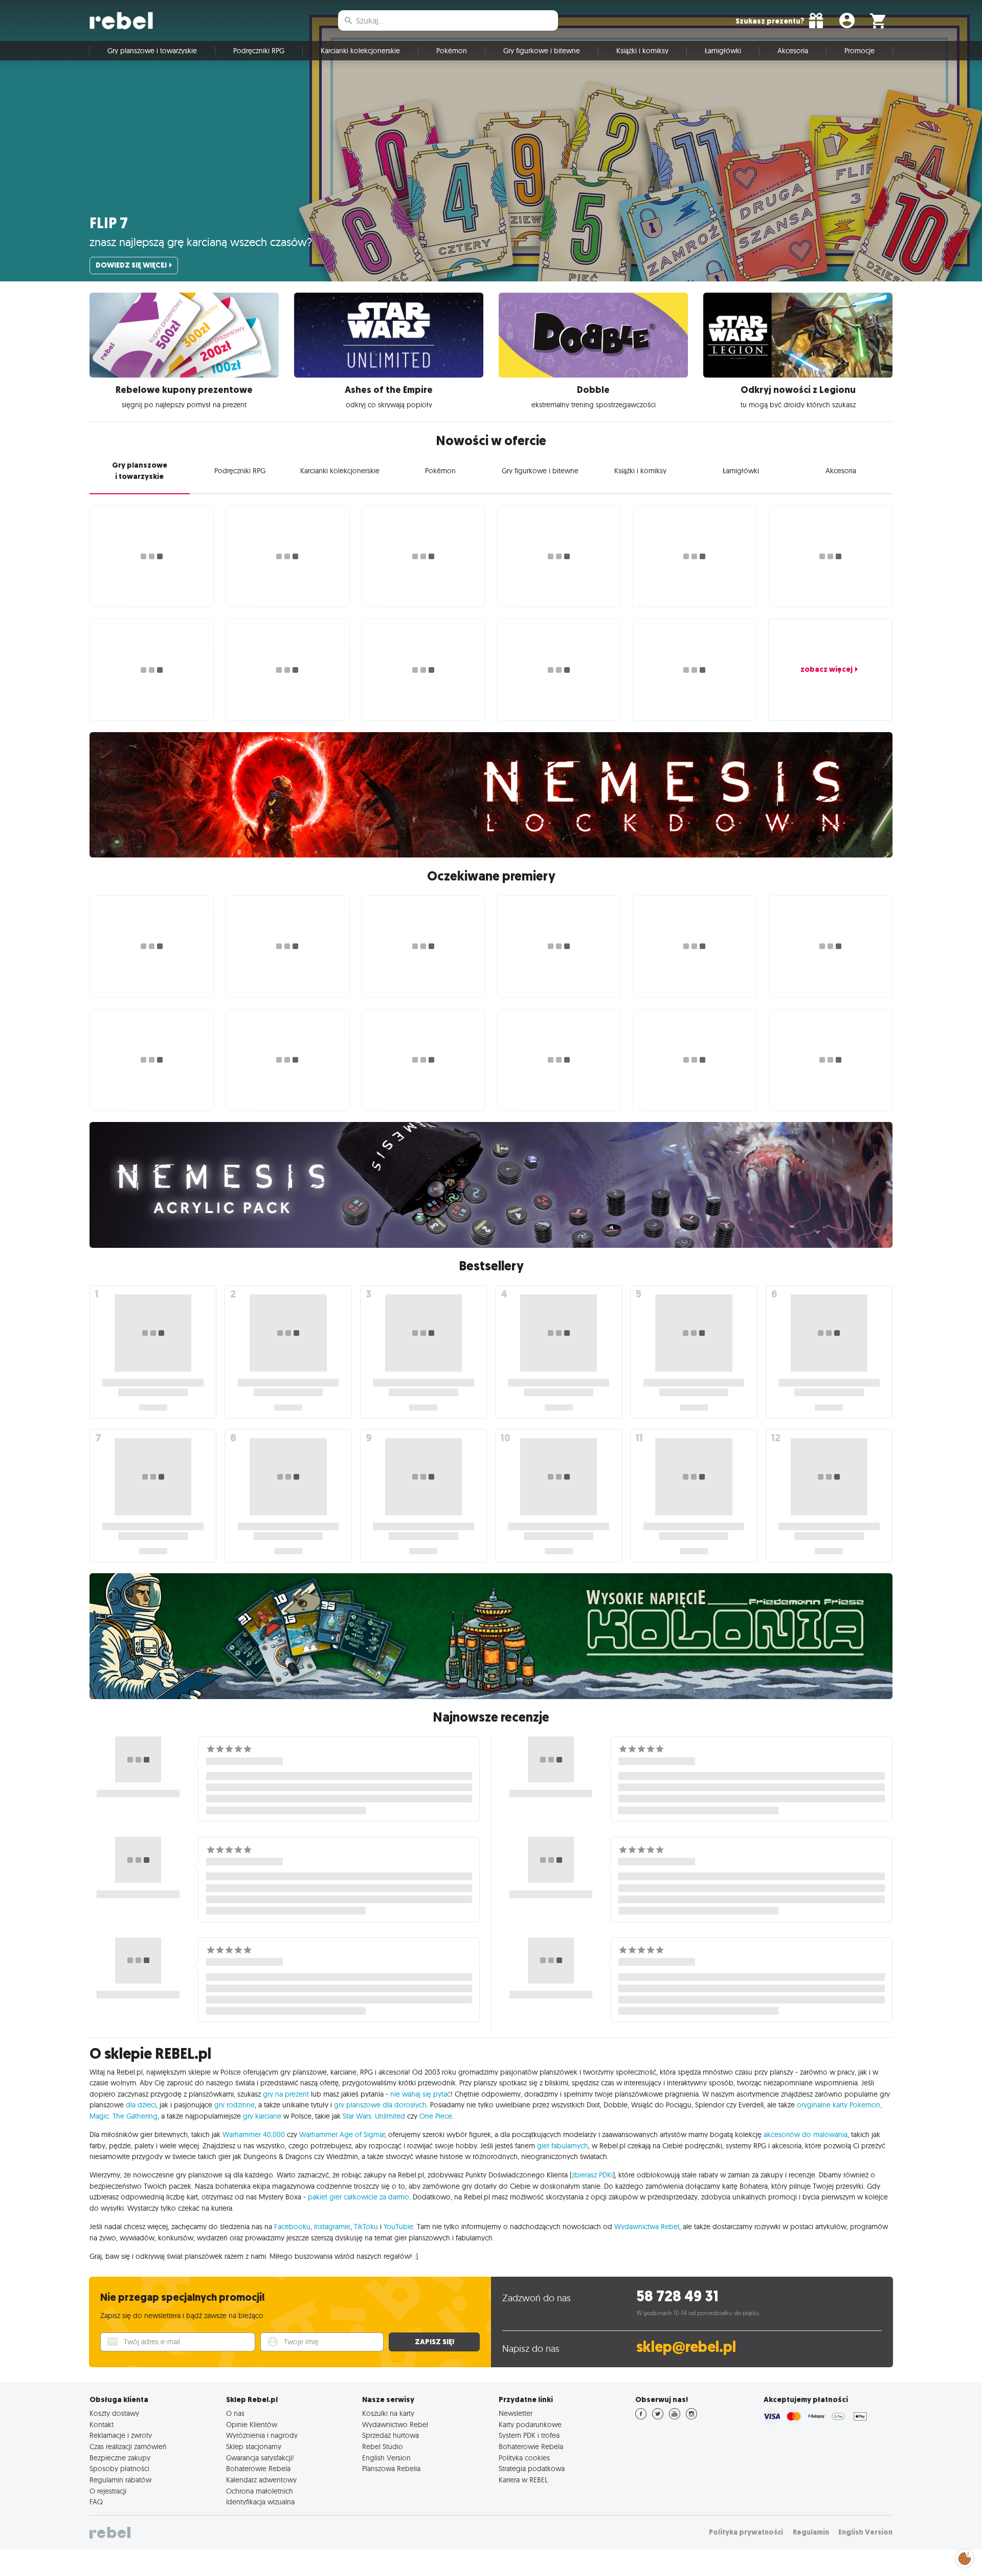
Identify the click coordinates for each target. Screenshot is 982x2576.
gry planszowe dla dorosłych (380, 2105)
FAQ (96, 2502)
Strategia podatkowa (532, 2469)
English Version (386, 2458)
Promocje (860, 51)
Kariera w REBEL (523, 2480)
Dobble (593, 390)
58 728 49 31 (677, 2296)
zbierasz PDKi (592, 2175)
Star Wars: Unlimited (374, 2116)
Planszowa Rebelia (391, 2469)
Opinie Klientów (252, 2425)
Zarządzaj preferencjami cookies (965, 2557)
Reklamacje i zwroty (121, 2435)
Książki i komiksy (642, 51)
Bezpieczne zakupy (120, 2458)
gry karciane (262, 2116)
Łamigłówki (723, 51)
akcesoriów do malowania (806, 2134)
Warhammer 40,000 (254, 2134)
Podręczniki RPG (259, 51)
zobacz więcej (827, 669)
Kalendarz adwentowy (261, 2480)
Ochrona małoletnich (260, 2491)
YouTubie (398, 2227)
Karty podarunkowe (530, 2425)
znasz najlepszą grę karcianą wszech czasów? (201, 242)
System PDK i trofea (529, 2435)
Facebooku (292, 2227)
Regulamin (811, 2532)
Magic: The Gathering (124, 2116)
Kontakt (102, 2425)
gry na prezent (286, 2094)
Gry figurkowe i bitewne (542, 51)
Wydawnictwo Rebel (395, 2425)
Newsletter (516, 2413)
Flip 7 (109, 223)
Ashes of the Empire (389, 390)
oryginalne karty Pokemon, (839, 2105)
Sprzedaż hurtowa (390, 2435)
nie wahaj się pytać (420, 2094)
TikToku (366, 2227)
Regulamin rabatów (120, 2480)
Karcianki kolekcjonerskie (360, 51)
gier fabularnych (563, 2146)
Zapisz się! (434, 2342)
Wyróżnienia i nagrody (262, 2435)
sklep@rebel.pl (686, 2347)
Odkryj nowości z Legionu (798, 390)
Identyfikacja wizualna (260, 2502)
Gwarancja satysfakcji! (260, 2458)
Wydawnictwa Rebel (647, 2227)
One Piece (436, 2116)
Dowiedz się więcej (131, 265)
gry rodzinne (235, 2105)
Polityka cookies (524, 2458)
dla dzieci (141, 2105)
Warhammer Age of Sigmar (342, 2134)
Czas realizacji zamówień (128, 2447)
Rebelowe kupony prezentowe (184, 390)
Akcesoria (793, 51)
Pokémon (452, 51)
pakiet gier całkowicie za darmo (359, 2197)
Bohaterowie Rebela (258, 2469)
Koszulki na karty (388, 2413)
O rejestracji (108, 2491)
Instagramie (332, 2227)
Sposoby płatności (119, 2469)
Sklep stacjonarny (254, 2447)
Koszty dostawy (114, 2413)
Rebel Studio (383, 2447)
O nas (235, 2413)
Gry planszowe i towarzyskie (152, 51)
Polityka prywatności (746, 2532)
